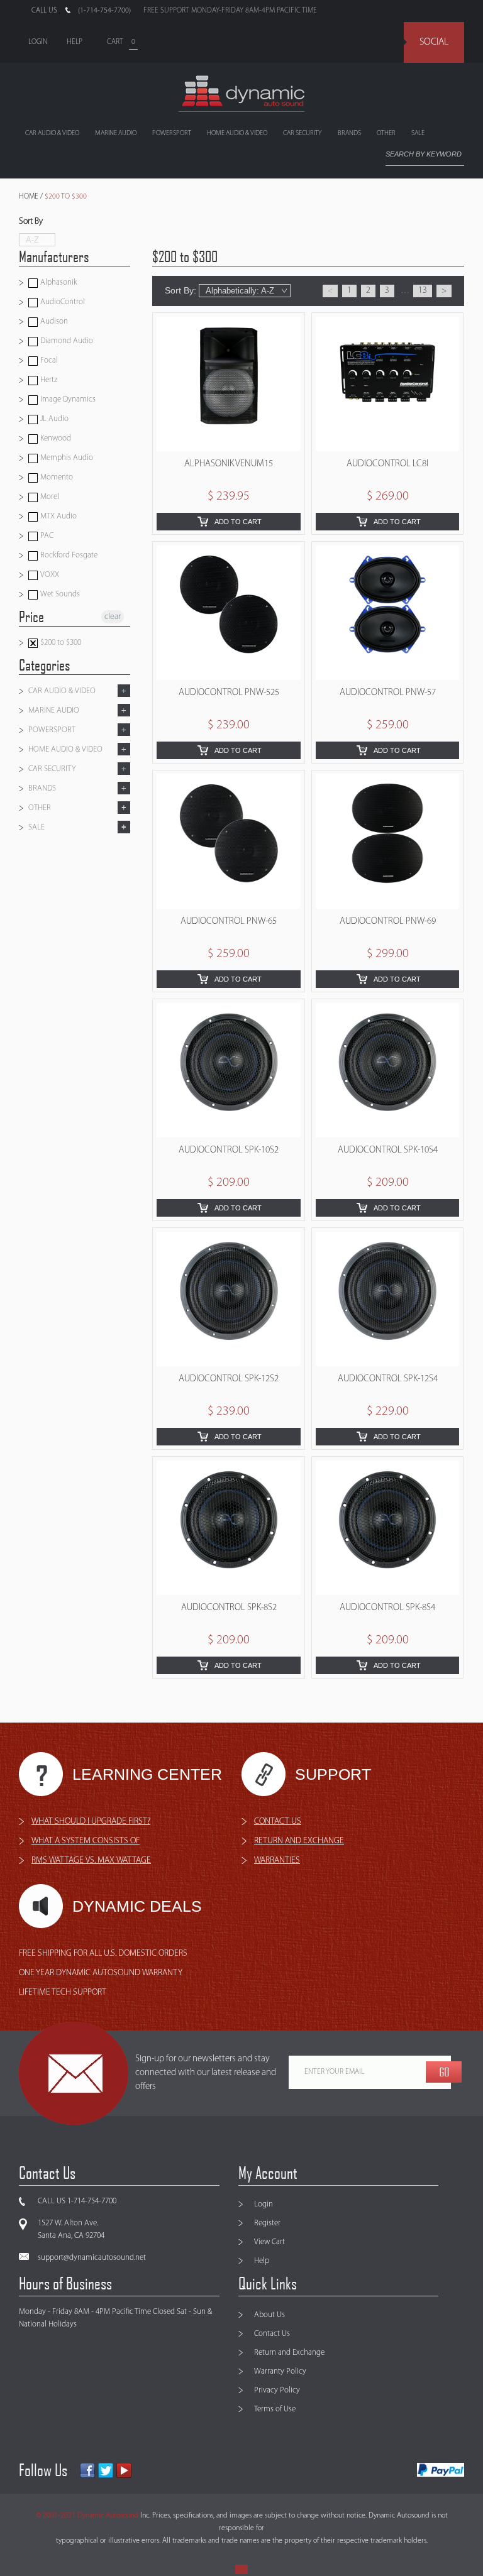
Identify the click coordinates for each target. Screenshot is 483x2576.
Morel (49, 497)
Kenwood (55, 438)
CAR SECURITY (303, 134)
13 (423, 291)
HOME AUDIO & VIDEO (237, 134)
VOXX (49, 575)
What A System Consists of (86, 1841)
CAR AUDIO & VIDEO (52, 134)
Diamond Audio (66, 341)
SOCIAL (434, 42)
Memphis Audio (66, 458)
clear (113, 617)
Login (264, 2204)
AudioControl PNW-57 (388, 693)
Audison (53, 321)
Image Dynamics (67, 399)
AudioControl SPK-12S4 (388, 1379)
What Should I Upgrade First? (91, 1822)
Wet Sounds (59, 594)
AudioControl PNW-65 (229, 922)
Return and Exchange (289, 2353)
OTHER (386, 134)
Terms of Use (275, 2409)
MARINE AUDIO (116, 134)
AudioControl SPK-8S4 (387, 1608)
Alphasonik (58, 282)
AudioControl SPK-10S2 (229, 1150)
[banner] (241, 94)
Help (262, 2261)
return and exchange (299, 1841)
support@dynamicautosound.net (92, 2258)
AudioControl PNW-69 (388, 922)
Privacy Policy (277, 2390)
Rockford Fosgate (68, 555)
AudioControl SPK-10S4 (388, 1150)
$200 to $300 (60, 643)
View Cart (269, 2242)
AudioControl (62, 302)
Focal (48, 360)
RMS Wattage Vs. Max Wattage (91, 1861)
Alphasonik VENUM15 (229, 464)
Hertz (48, 380)
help (75, 42)
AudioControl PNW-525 (229, 693)
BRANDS (349, 134)
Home (29, 197)
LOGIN (38, 42)
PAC (46, 536)
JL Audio (53, 419)
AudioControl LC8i (387, 464)
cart (115, 42)
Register (267, 2223)
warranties (277, 1861)
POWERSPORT (172, 134)
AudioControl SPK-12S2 (229, 1379)
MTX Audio (58, 516)
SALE (418, 134)
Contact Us (272, 2334)
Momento (56, 477)
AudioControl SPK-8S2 (229, 1608)
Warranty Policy (280, 2371)
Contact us (278, 1822)
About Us (269, 2315)
